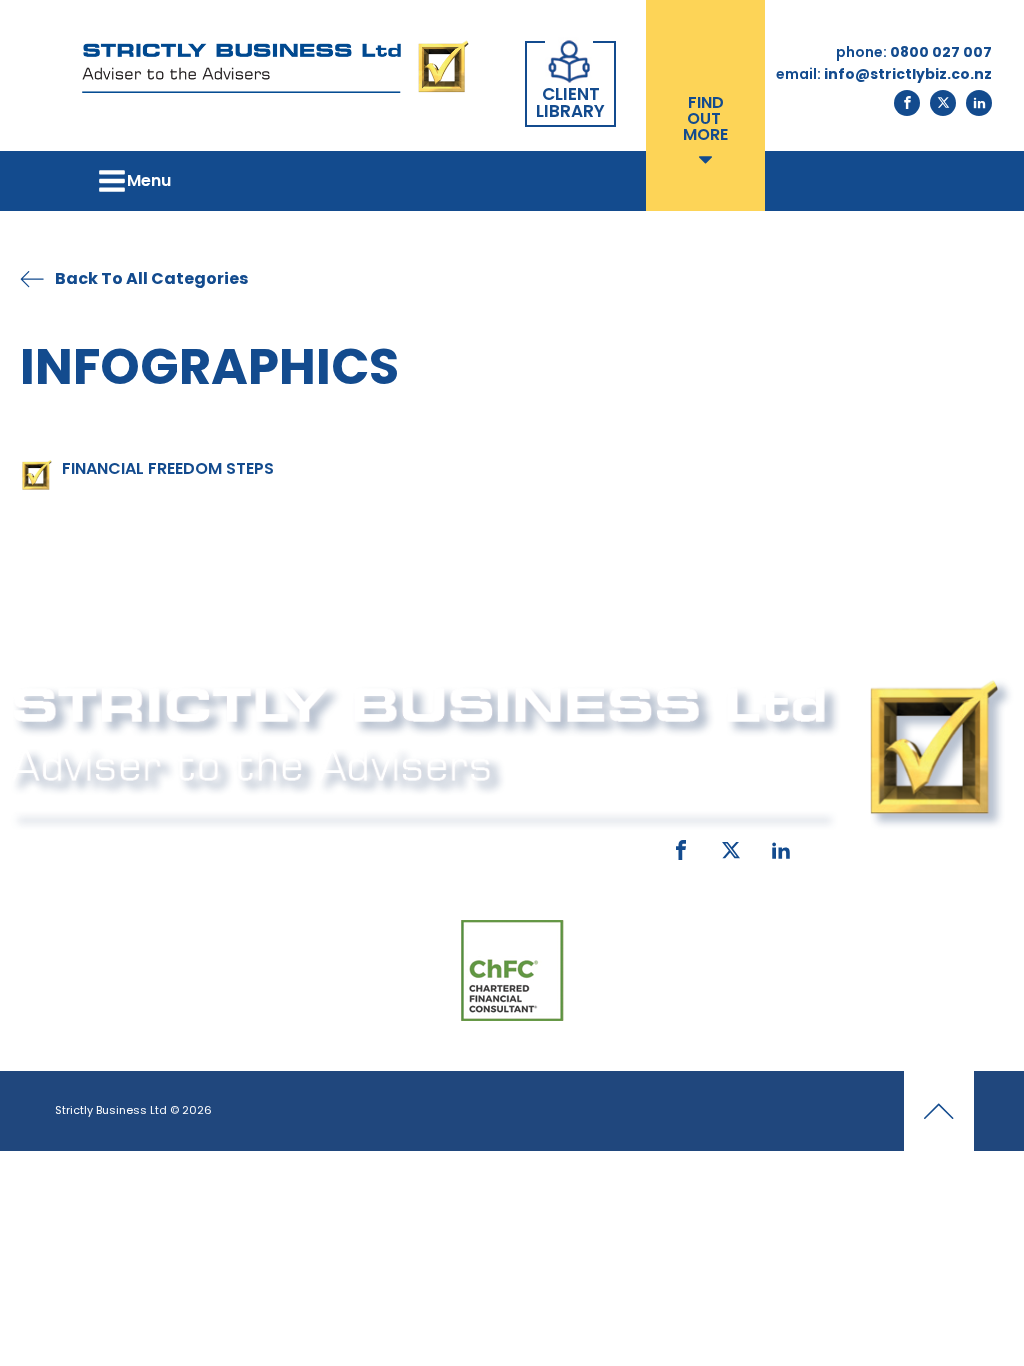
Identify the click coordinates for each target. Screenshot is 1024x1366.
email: (360, 846)
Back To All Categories (151, 278)
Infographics (209, 366)
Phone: (62, 846)
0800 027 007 (169, 846)
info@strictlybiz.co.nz (505, 846)
